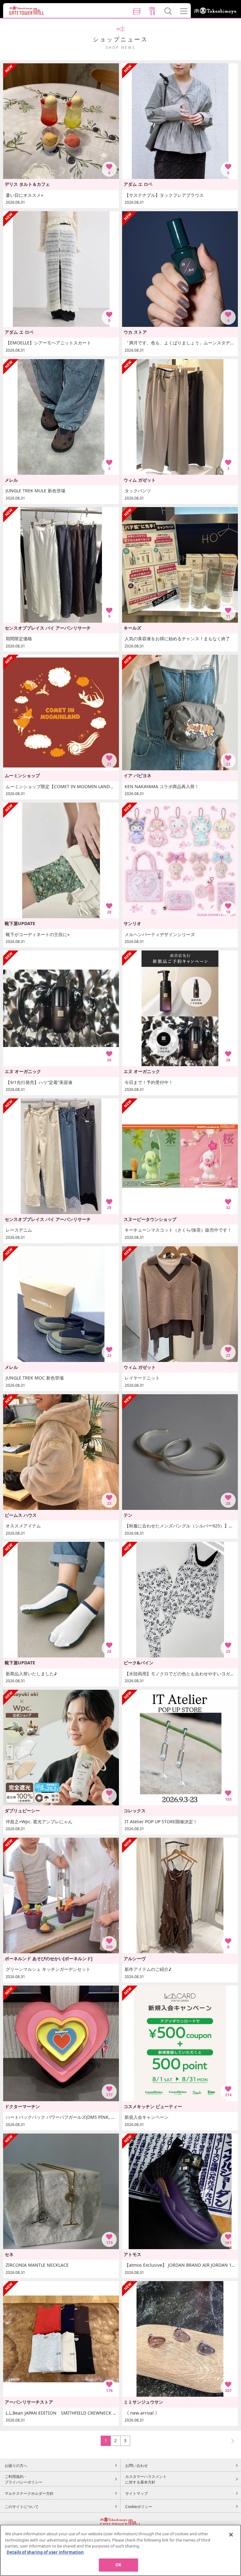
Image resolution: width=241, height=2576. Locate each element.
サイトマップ (137, 2493)
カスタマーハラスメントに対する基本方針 (146, 2479)
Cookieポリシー (139, 2506)
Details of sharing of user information (45, 2552)
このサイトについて (22, 2506)
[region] (120, 2550)
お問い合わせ (137, 2465)
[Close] (231, 2535)
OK (118, 2565)
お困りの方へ (16, 2465)
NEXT (230, 2440)
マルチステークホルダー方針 (29, 2493)
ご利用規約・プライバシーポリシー (24, 2479)
